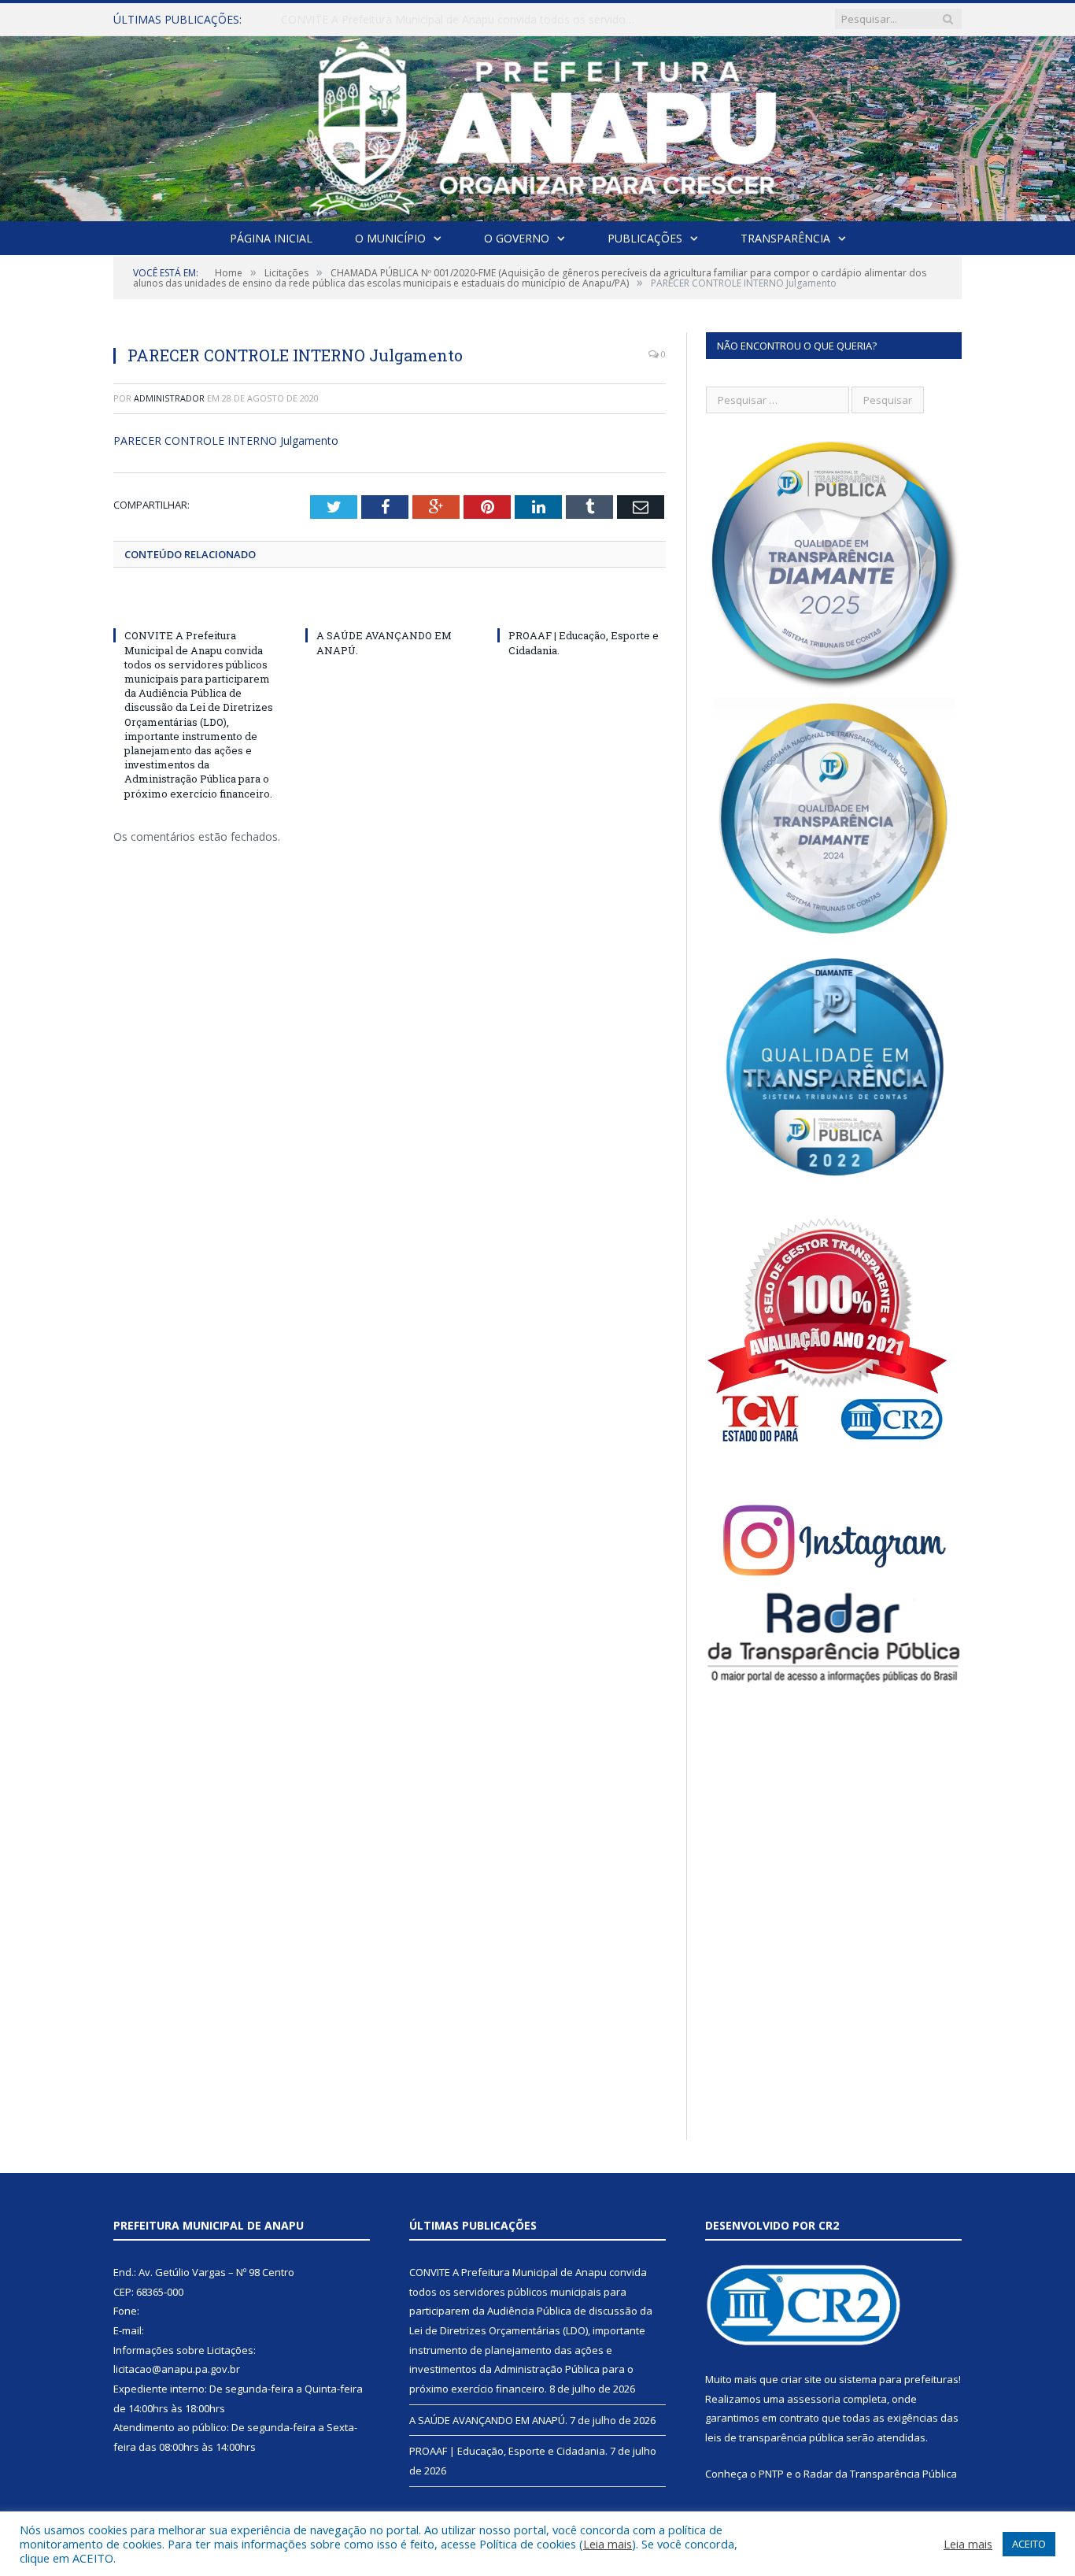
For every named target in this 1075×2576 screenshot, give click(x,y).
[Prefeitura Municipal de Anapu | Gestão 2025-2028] (538, 125)
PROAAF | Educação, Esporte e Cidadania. (508, 2451)
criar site (801, 2379)
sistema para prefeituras (899, 2379)
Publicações (645, 238)
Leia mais (608, 2544)
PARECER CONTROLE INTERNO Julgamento (226, 440)
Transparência (785, 238)
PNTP (771, 2474)
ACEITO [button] (1029, 2544)
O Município (390, 238)
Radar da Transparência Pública (880, 2474)
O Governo (517, 238)
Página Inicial (271, 238)
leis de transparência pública (774, 2437)
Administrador (169, 398)
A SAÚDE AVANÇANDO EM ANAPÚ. (372, 20)
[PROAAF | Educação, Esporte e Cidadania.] (582, 606)
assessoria (814, 2399)
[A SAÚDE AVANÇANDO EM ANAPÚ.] (390, 606)
